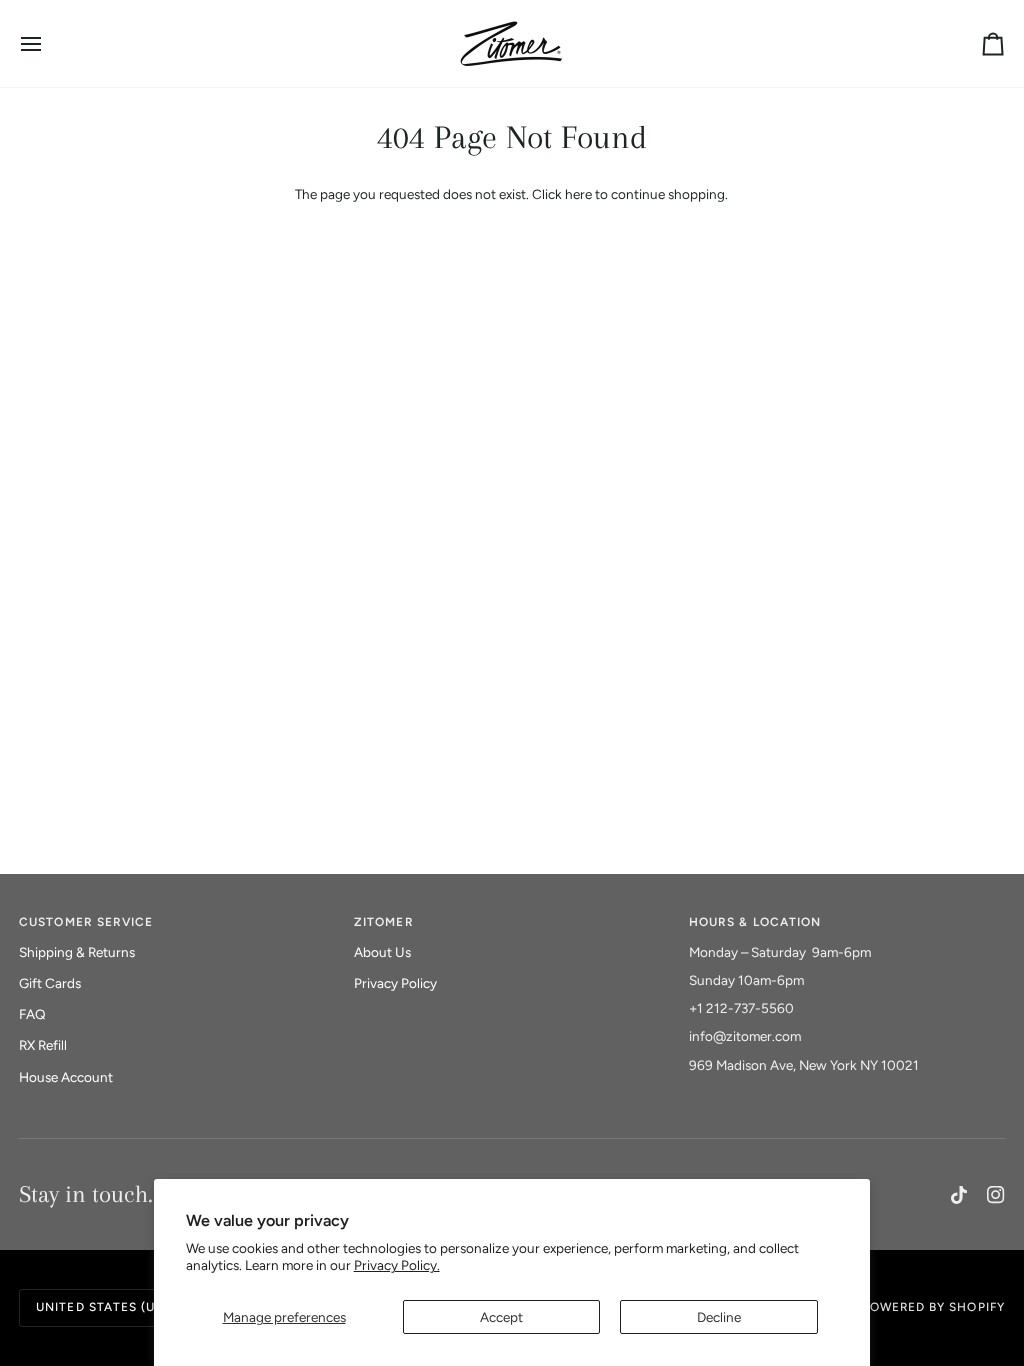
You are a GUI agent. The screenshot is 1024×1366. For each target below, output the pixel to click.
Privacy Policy (395, 983)
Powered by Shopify (933, 1307)
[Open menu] (49, 43)
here (578, 194)
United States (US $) (108, 1307)
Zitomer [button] (383, 922)
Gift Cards (50, 983)
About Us (382, 952)
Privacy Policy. (397, 1265)
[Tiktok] (959, 1195)
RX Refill (43, 1045)
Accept (501, 1317)
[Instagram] (996, 1195)
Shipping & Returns (77, 952)
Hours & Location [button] (755, 922)
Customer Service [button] (86, 922)
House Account (66, 1077)
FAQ (32, 1014)
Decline (719, 1317)
